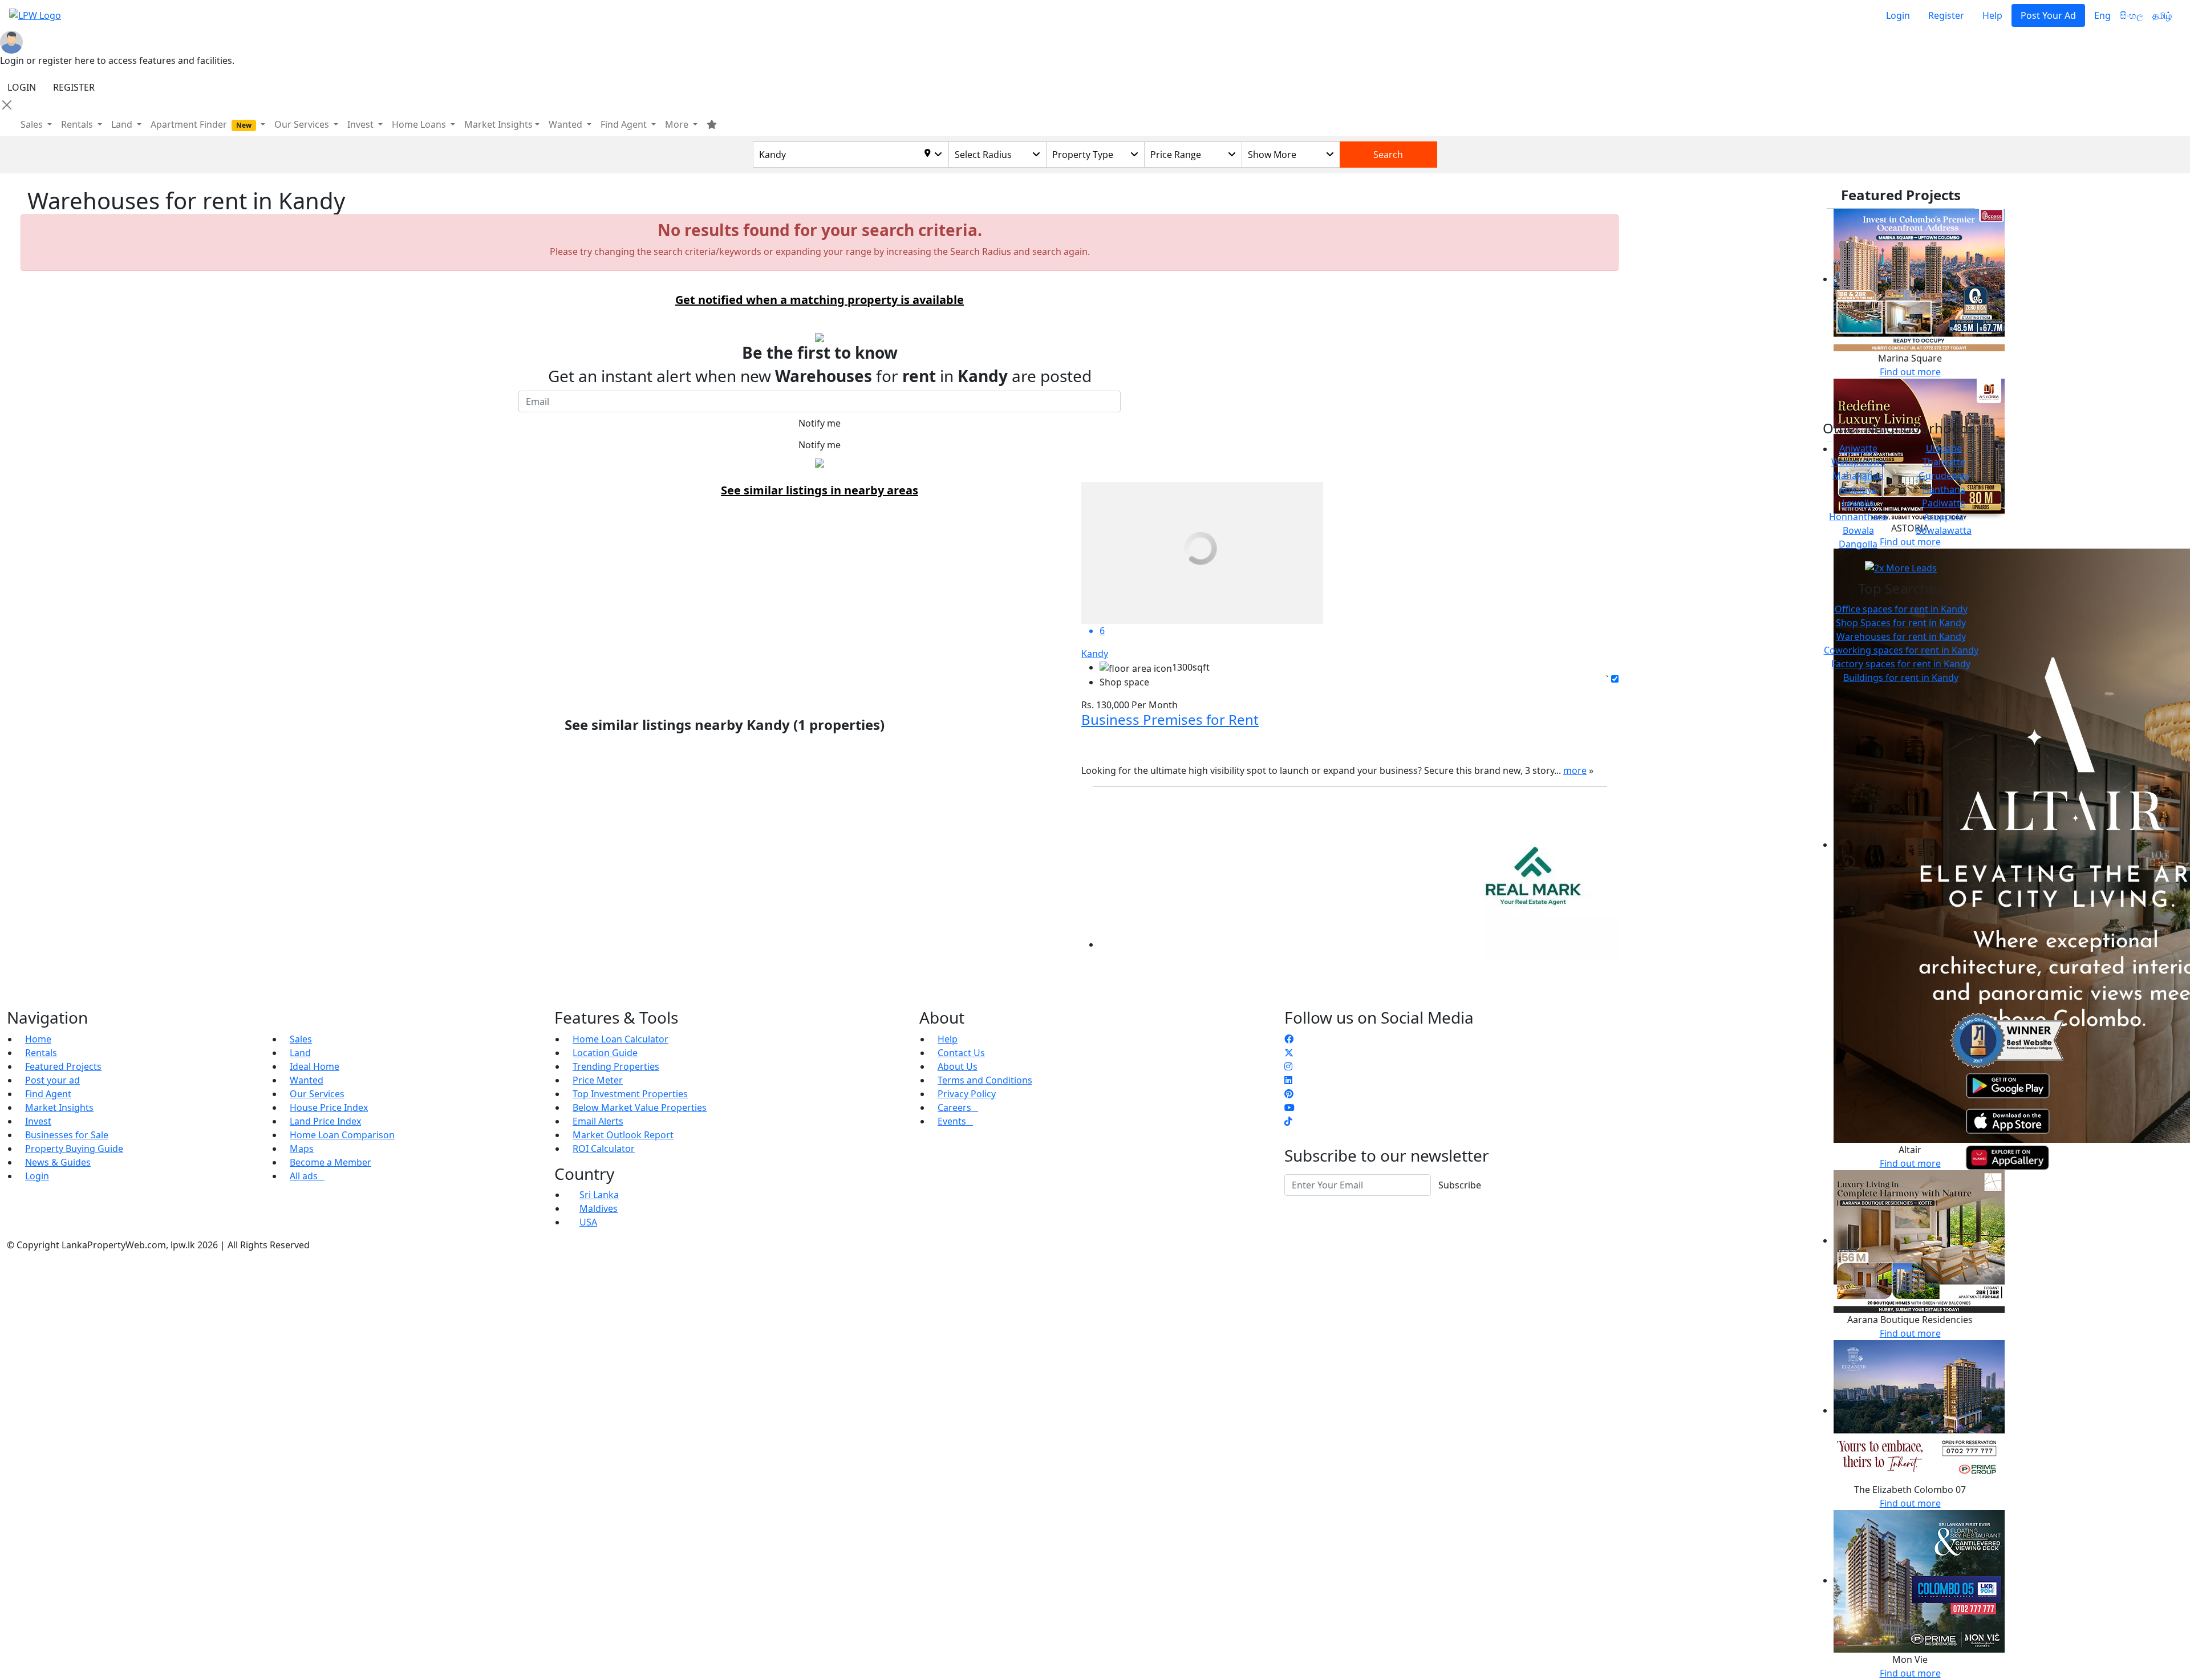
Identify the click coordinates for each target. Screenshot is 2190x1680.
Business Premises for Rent (1170, 719)
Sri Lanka (599, 1195)
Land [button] (123, 124)
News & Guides (58, 1162)
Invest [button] (362, 124)
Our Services (317, 1094)
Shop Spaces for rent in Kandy (1901, 623)
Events (955, 1121)
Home (38, 1039)
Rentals (41, 1053)
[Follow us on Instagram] (1288, 1066)
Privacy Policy (967, 1094)
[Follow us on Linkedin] (1288, 1080)
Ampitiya (1858, 489)
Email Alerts (598, 1121)
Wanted (307, 1080)
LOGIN (22, 87)
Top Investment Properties (630, 1094)
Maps (302, 1149)
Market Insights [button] (498, 124)
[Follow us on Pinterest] (1289, 1094)
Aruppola (1944, 517)
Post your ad (52, 1080)
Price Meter (598, 1080)
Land (300, 1053)
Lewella (1858, 503)
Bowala (1858, 530)
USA (588, 1222)
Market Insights (59, 1107)
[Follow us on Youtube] (1289, 1107)
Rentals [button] (78, 124)
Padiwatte (1944, 503)
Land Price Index (325, 1121)
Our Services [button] (303, 124)
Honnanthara (1858, 517)
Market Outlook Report (623, 1135)
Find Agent (48, 1094)
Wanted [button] (567, 124)
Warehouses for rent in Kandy (1901, 636)
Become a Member (330, 1162)
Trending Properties (616, 1066)
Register (1946, 15)
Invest (38, 1121)
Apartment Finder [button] (201, 124)
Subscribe (1460, 1185)
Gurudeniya (1944, 476)
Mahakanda (1858, 476)
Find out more (1910, 372)
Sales (33, 124)
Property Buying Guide (74, 1149)
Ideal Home (315, 1066)
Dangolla (1858, 544)
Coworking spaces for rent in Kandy (1901, 650)
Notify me (820, 423)
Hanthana (1944, 489)
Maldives (599, 1208)
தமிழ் (2162, 15)
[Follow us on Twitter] (1289, 1053)
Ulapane (1944, 448)
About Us (958, 1066)
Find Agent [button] (625, 124)
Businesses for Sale (67, 1135)
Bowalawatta (1944, 530)
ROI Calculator (604, 1149)
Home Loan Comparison (342, 1135)
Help (1992, 15)
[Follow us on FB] (1289, 1039)
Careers (958, 1107)
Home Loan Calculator (620, 1039)
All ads (307, 1176)
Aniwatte (1858, 448)
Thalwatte (1944, 462)
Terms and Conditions (985, 1080)
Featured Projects (63, 1066)
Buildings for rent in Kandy (1901, 677)
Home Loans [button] (420, 124)
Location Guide (605, 1053)
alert (37, 967)
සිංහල (2132, 15)
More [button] (678, 124)
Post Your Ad (2048, 15)
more (1575, 770)
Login (1898, 15)
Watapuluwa (1858, 462)
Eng (2102, 15)
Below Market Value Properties (640, 1107)
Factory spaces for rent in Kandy (1901, 664)
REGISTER (74, 87)
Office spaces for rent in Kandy (1901, 609)
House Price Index (329, 1107)
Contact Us (961, 1053)
